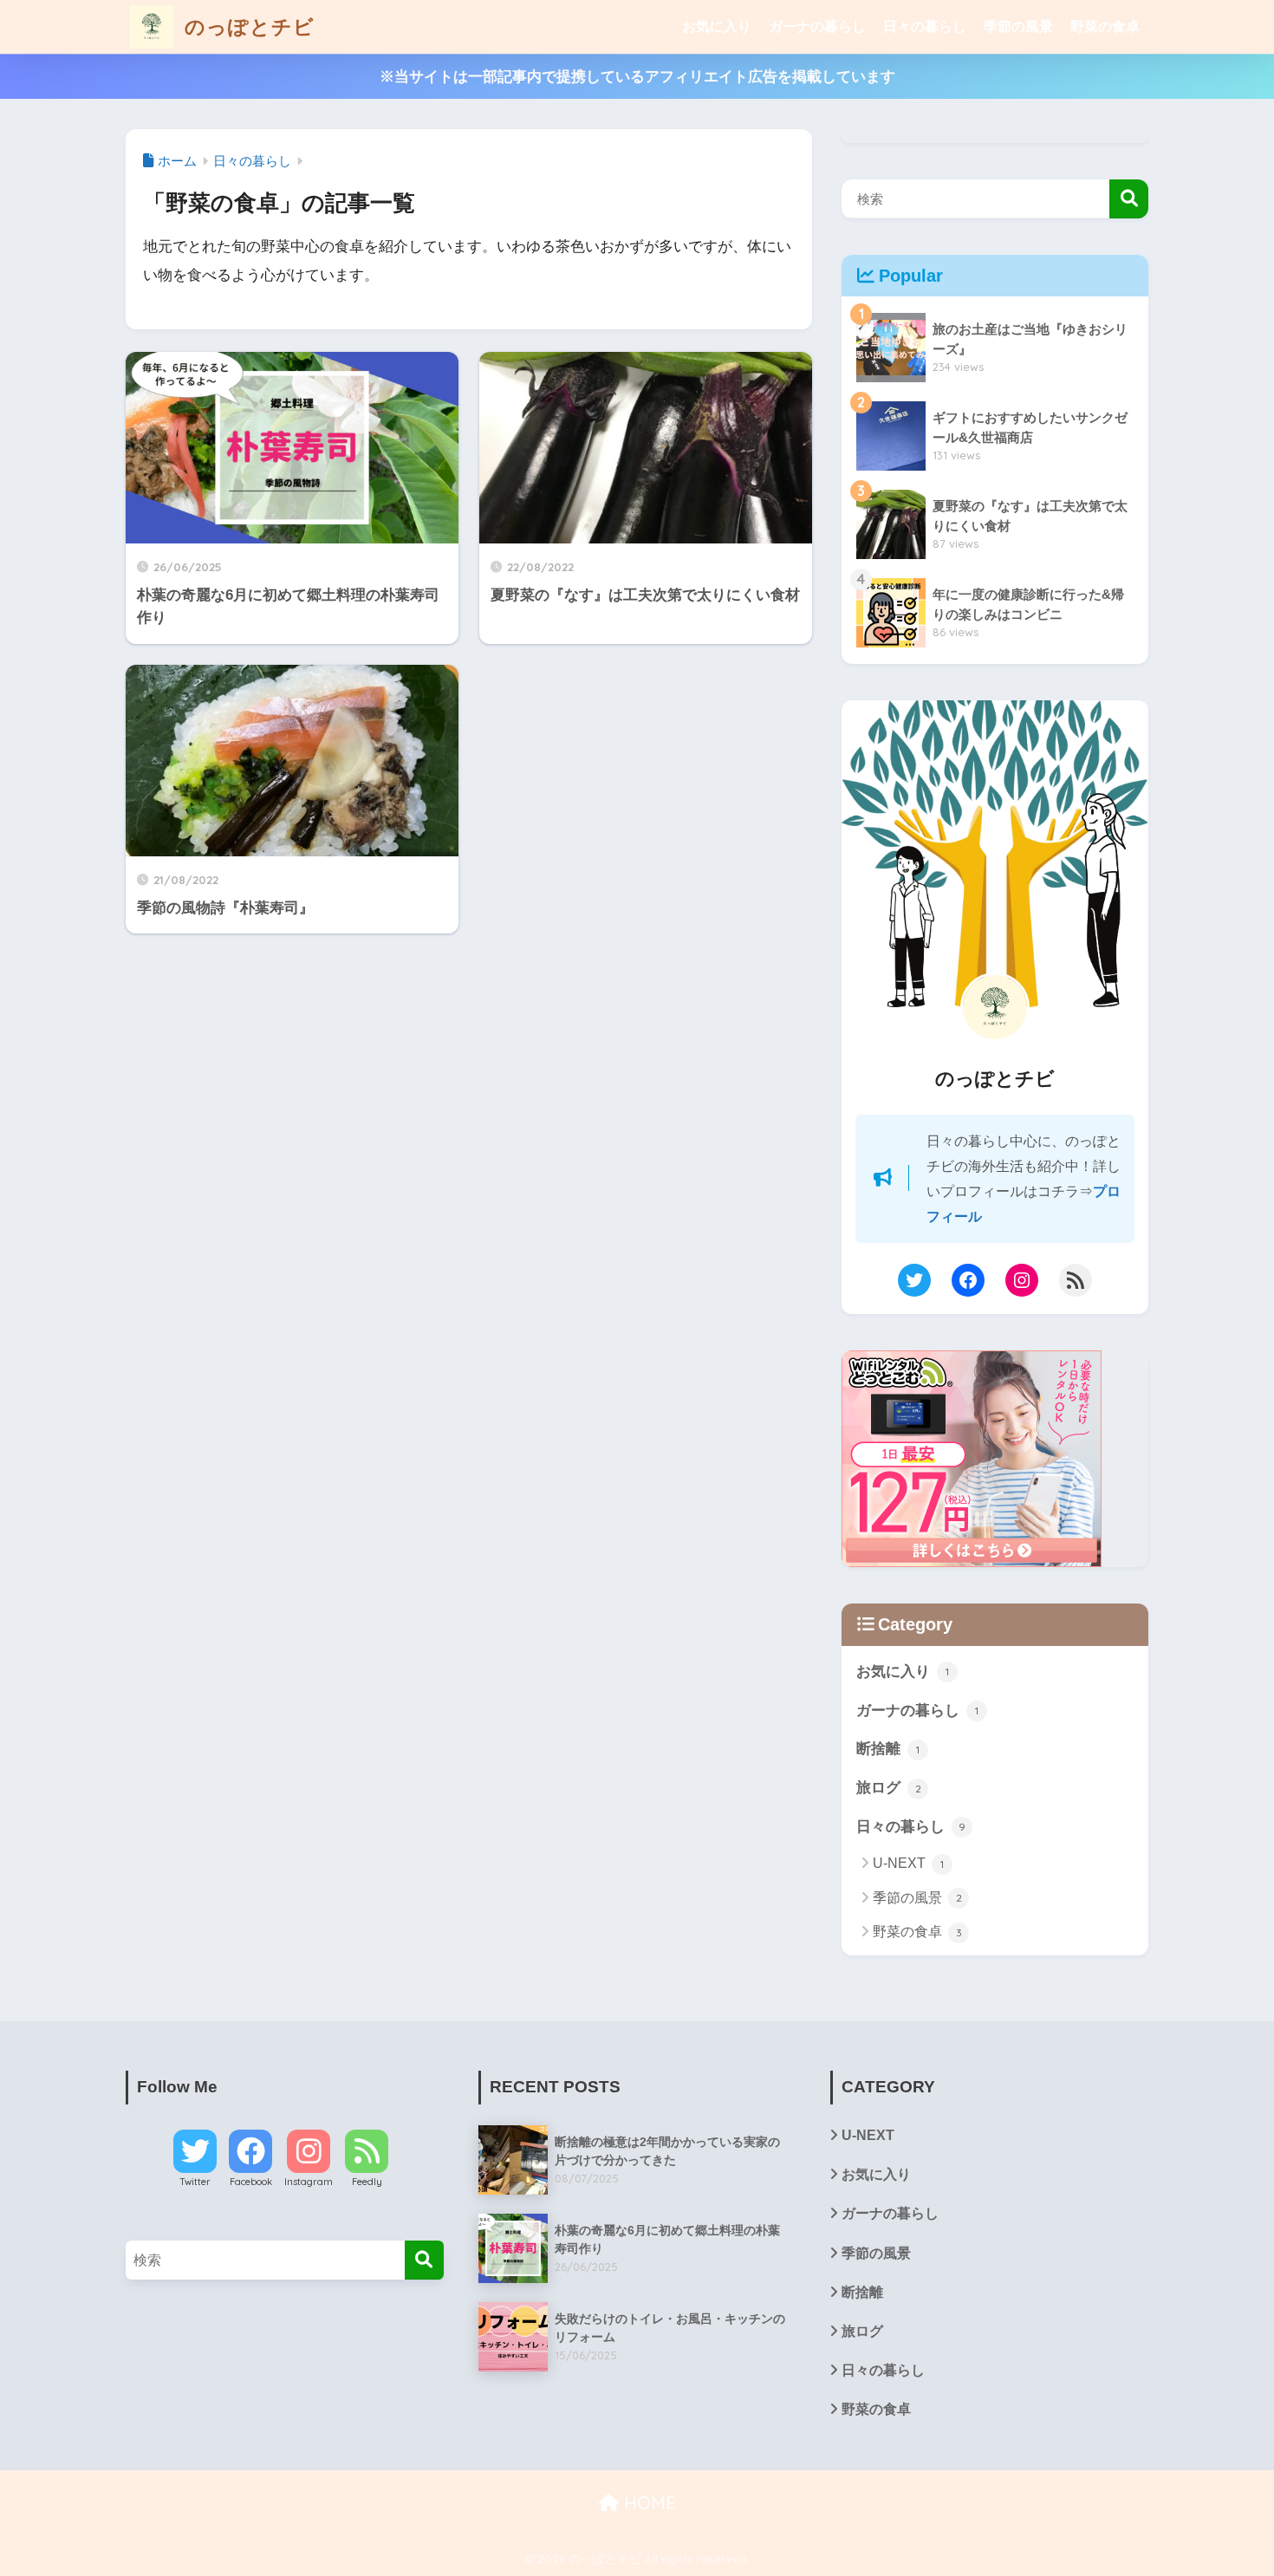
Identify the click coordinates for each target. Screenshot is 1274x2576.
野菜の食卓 (1105, 26)
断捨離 (888, 1749)
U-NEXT (908, 1863)
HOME (647, 2503)
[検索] (424, 2260)
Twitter (195, 2182)
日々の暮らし (925, 26)
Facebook (251, 2182)
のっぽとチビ (247, 26)
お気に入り (717, 26)
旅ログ (889, 1788)
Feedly (367, 2182)
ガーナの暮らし (817, 26)
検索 (1129, 199)
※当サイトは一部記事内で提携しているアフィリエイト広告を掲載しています (637, 77)
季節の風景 (1018, 26)
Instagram (309, 2182)
